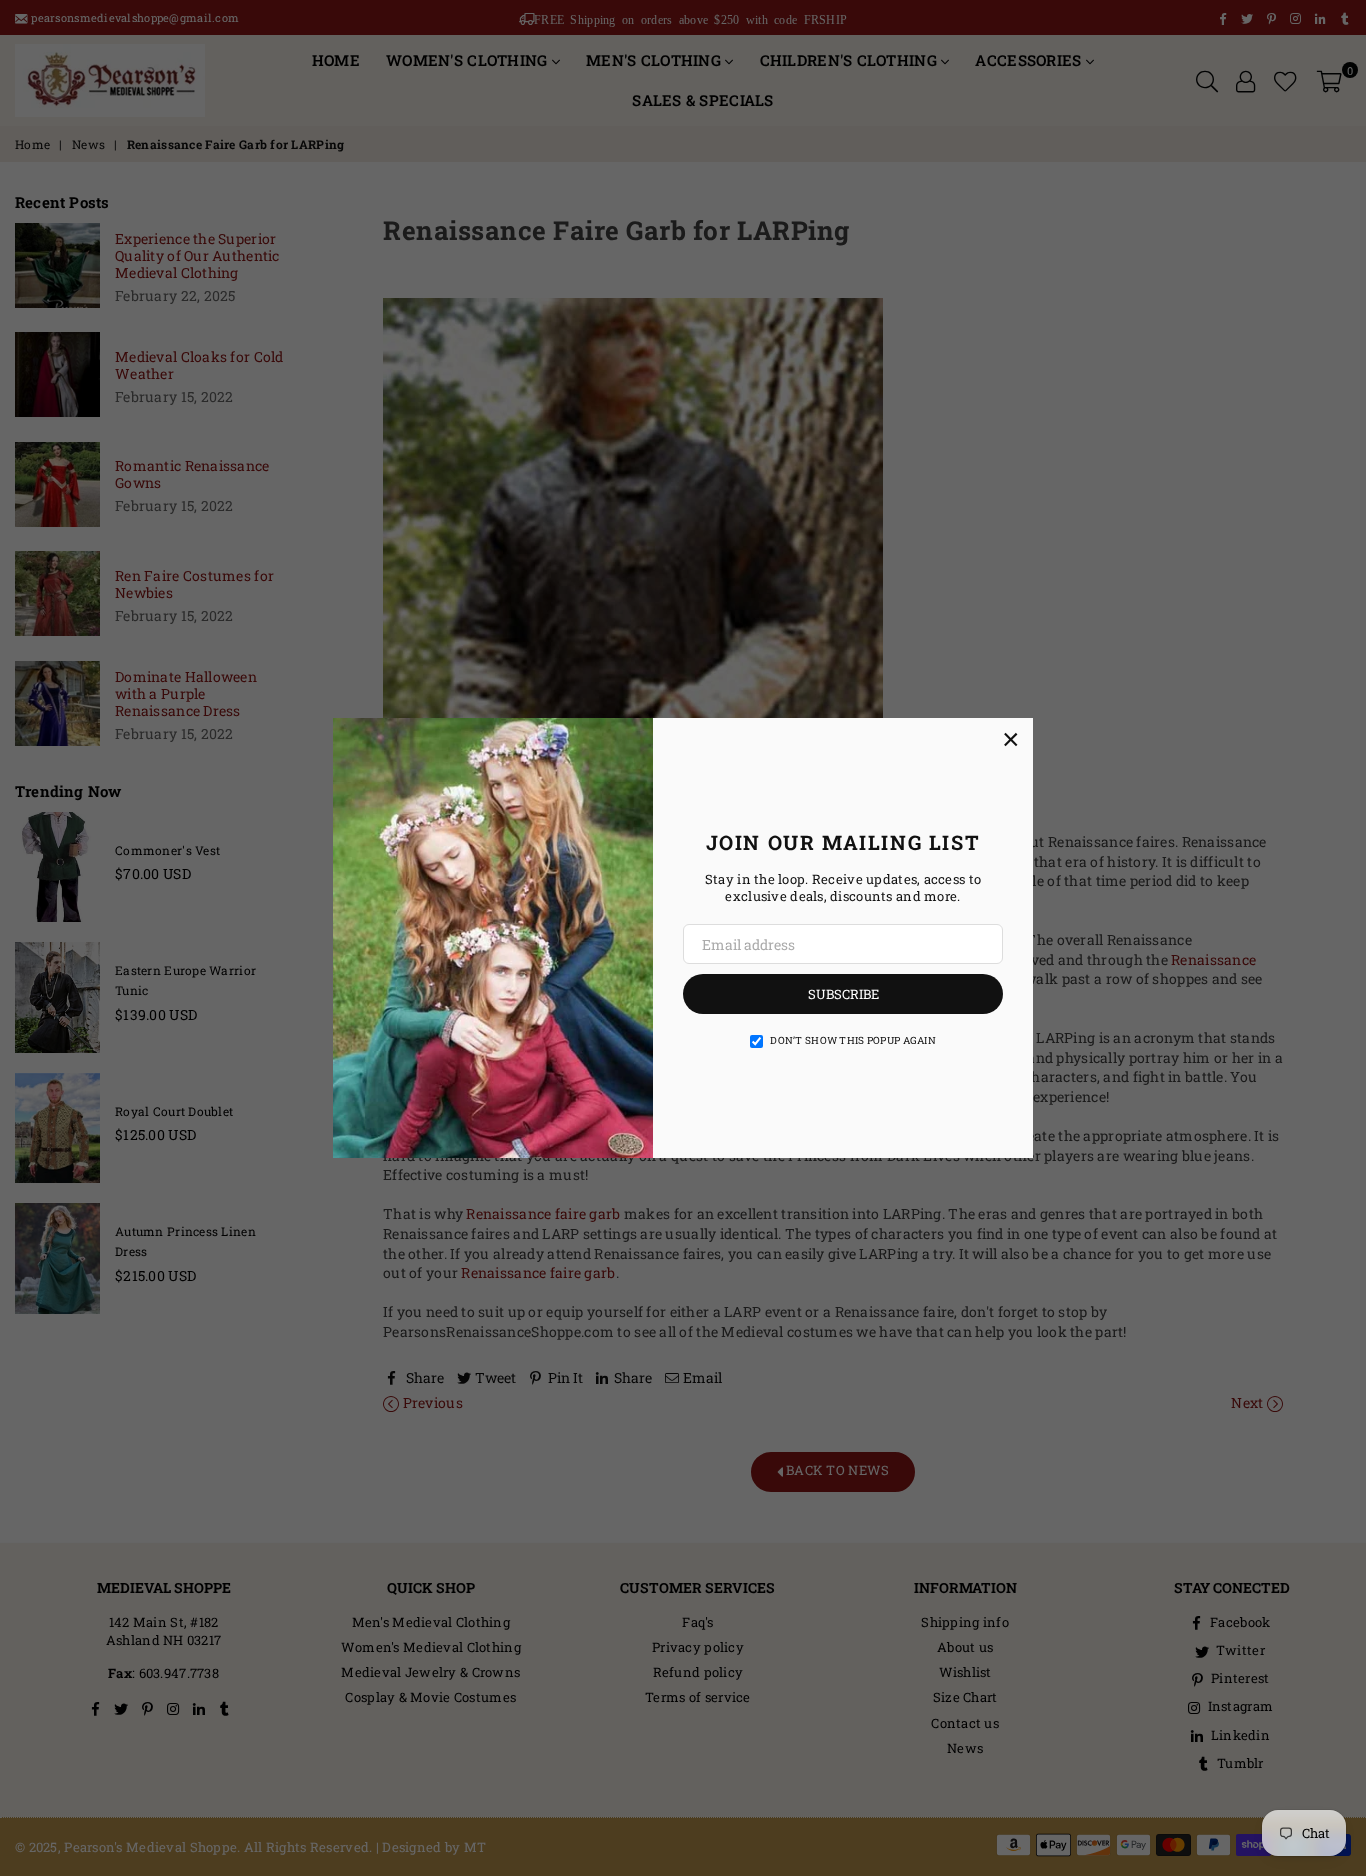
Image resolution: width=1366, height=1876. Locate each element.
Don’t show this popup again (853, 1040)
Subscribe (843, 994)
